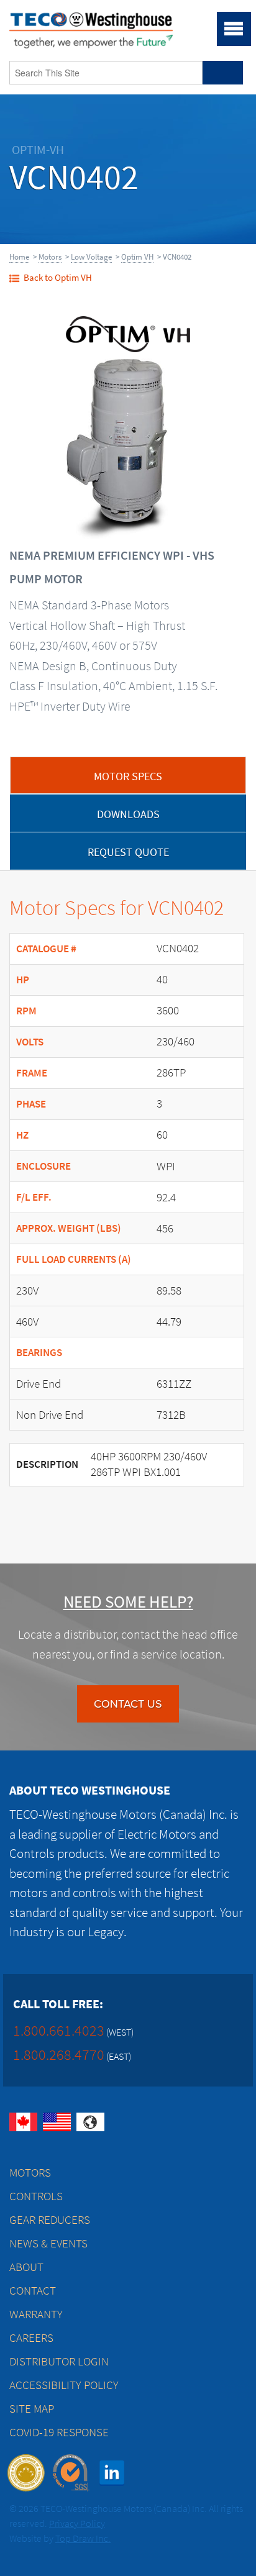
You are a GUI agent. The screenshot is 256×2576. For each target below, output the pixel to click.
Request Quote (128, 852)
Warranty (36, 2314)
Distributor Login (59, 2361)
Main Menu (234, 29)
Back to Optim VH (58, 278)
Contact (33, 2291)
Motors (50, 257)
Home (19, 257)
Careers (31, 2338)
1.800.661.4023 (59, 2030)
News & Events (48, 2243)
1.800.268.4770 (59, 2055)
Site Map (32, 2409)
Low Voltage (91, 257)
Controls (36, 2196)
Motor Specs (128, 776)
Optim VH (137, 257)
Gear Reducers (50, 2220)
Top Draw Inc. (83, 2538)
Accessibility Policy (64, 2385)
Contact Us (128, 1704)
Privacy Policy (77, 2524)
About (26, 2267)
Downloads (128, 814)
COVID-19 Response (59, 2432)
